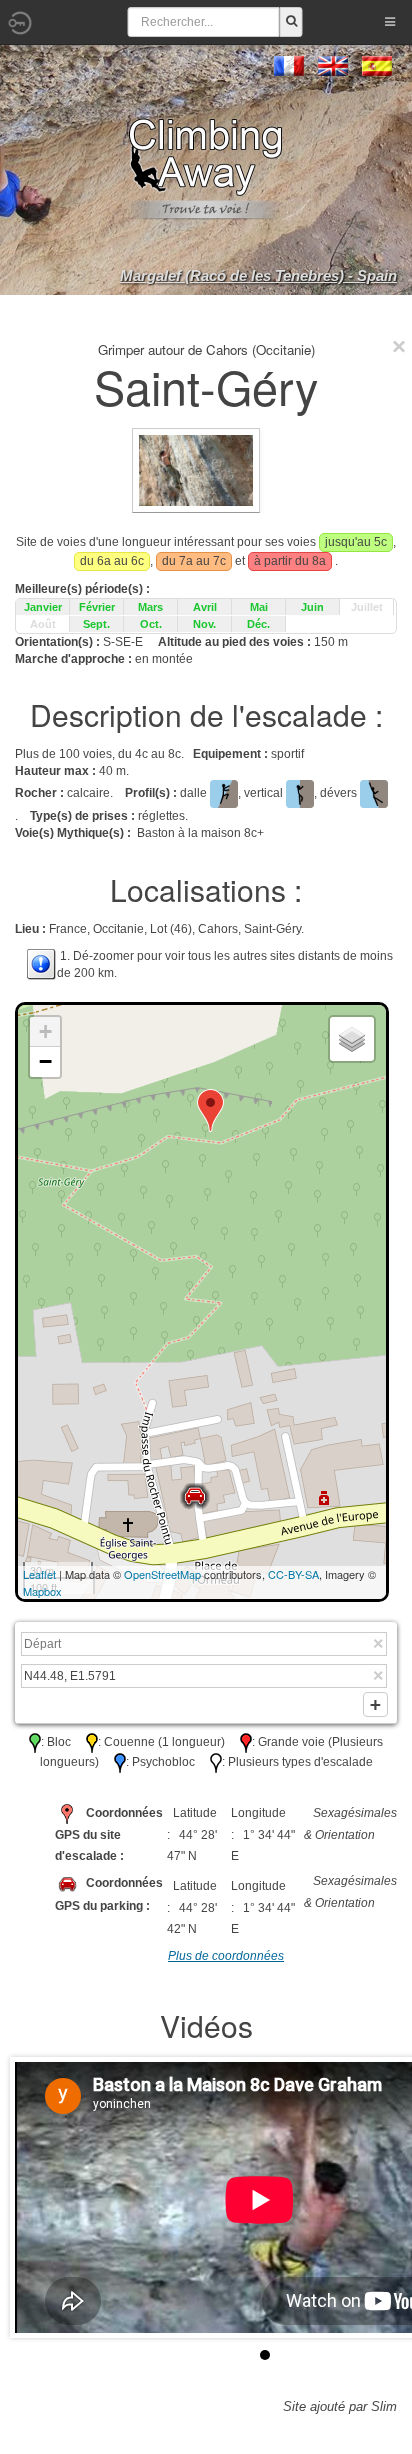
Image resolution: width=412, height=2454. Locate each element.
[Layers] (352, 1039)
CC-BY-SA (293, 1574)
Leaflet (39, 1574)
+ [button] (45, 1031)
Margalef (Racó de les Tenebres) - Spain (258, 275)
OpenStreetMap (162, 1574)
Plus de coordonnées (226, 1956)
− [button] (45, 1061)
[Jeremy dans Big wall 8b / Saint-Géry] (196, 470)
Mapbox (42, 1591)
